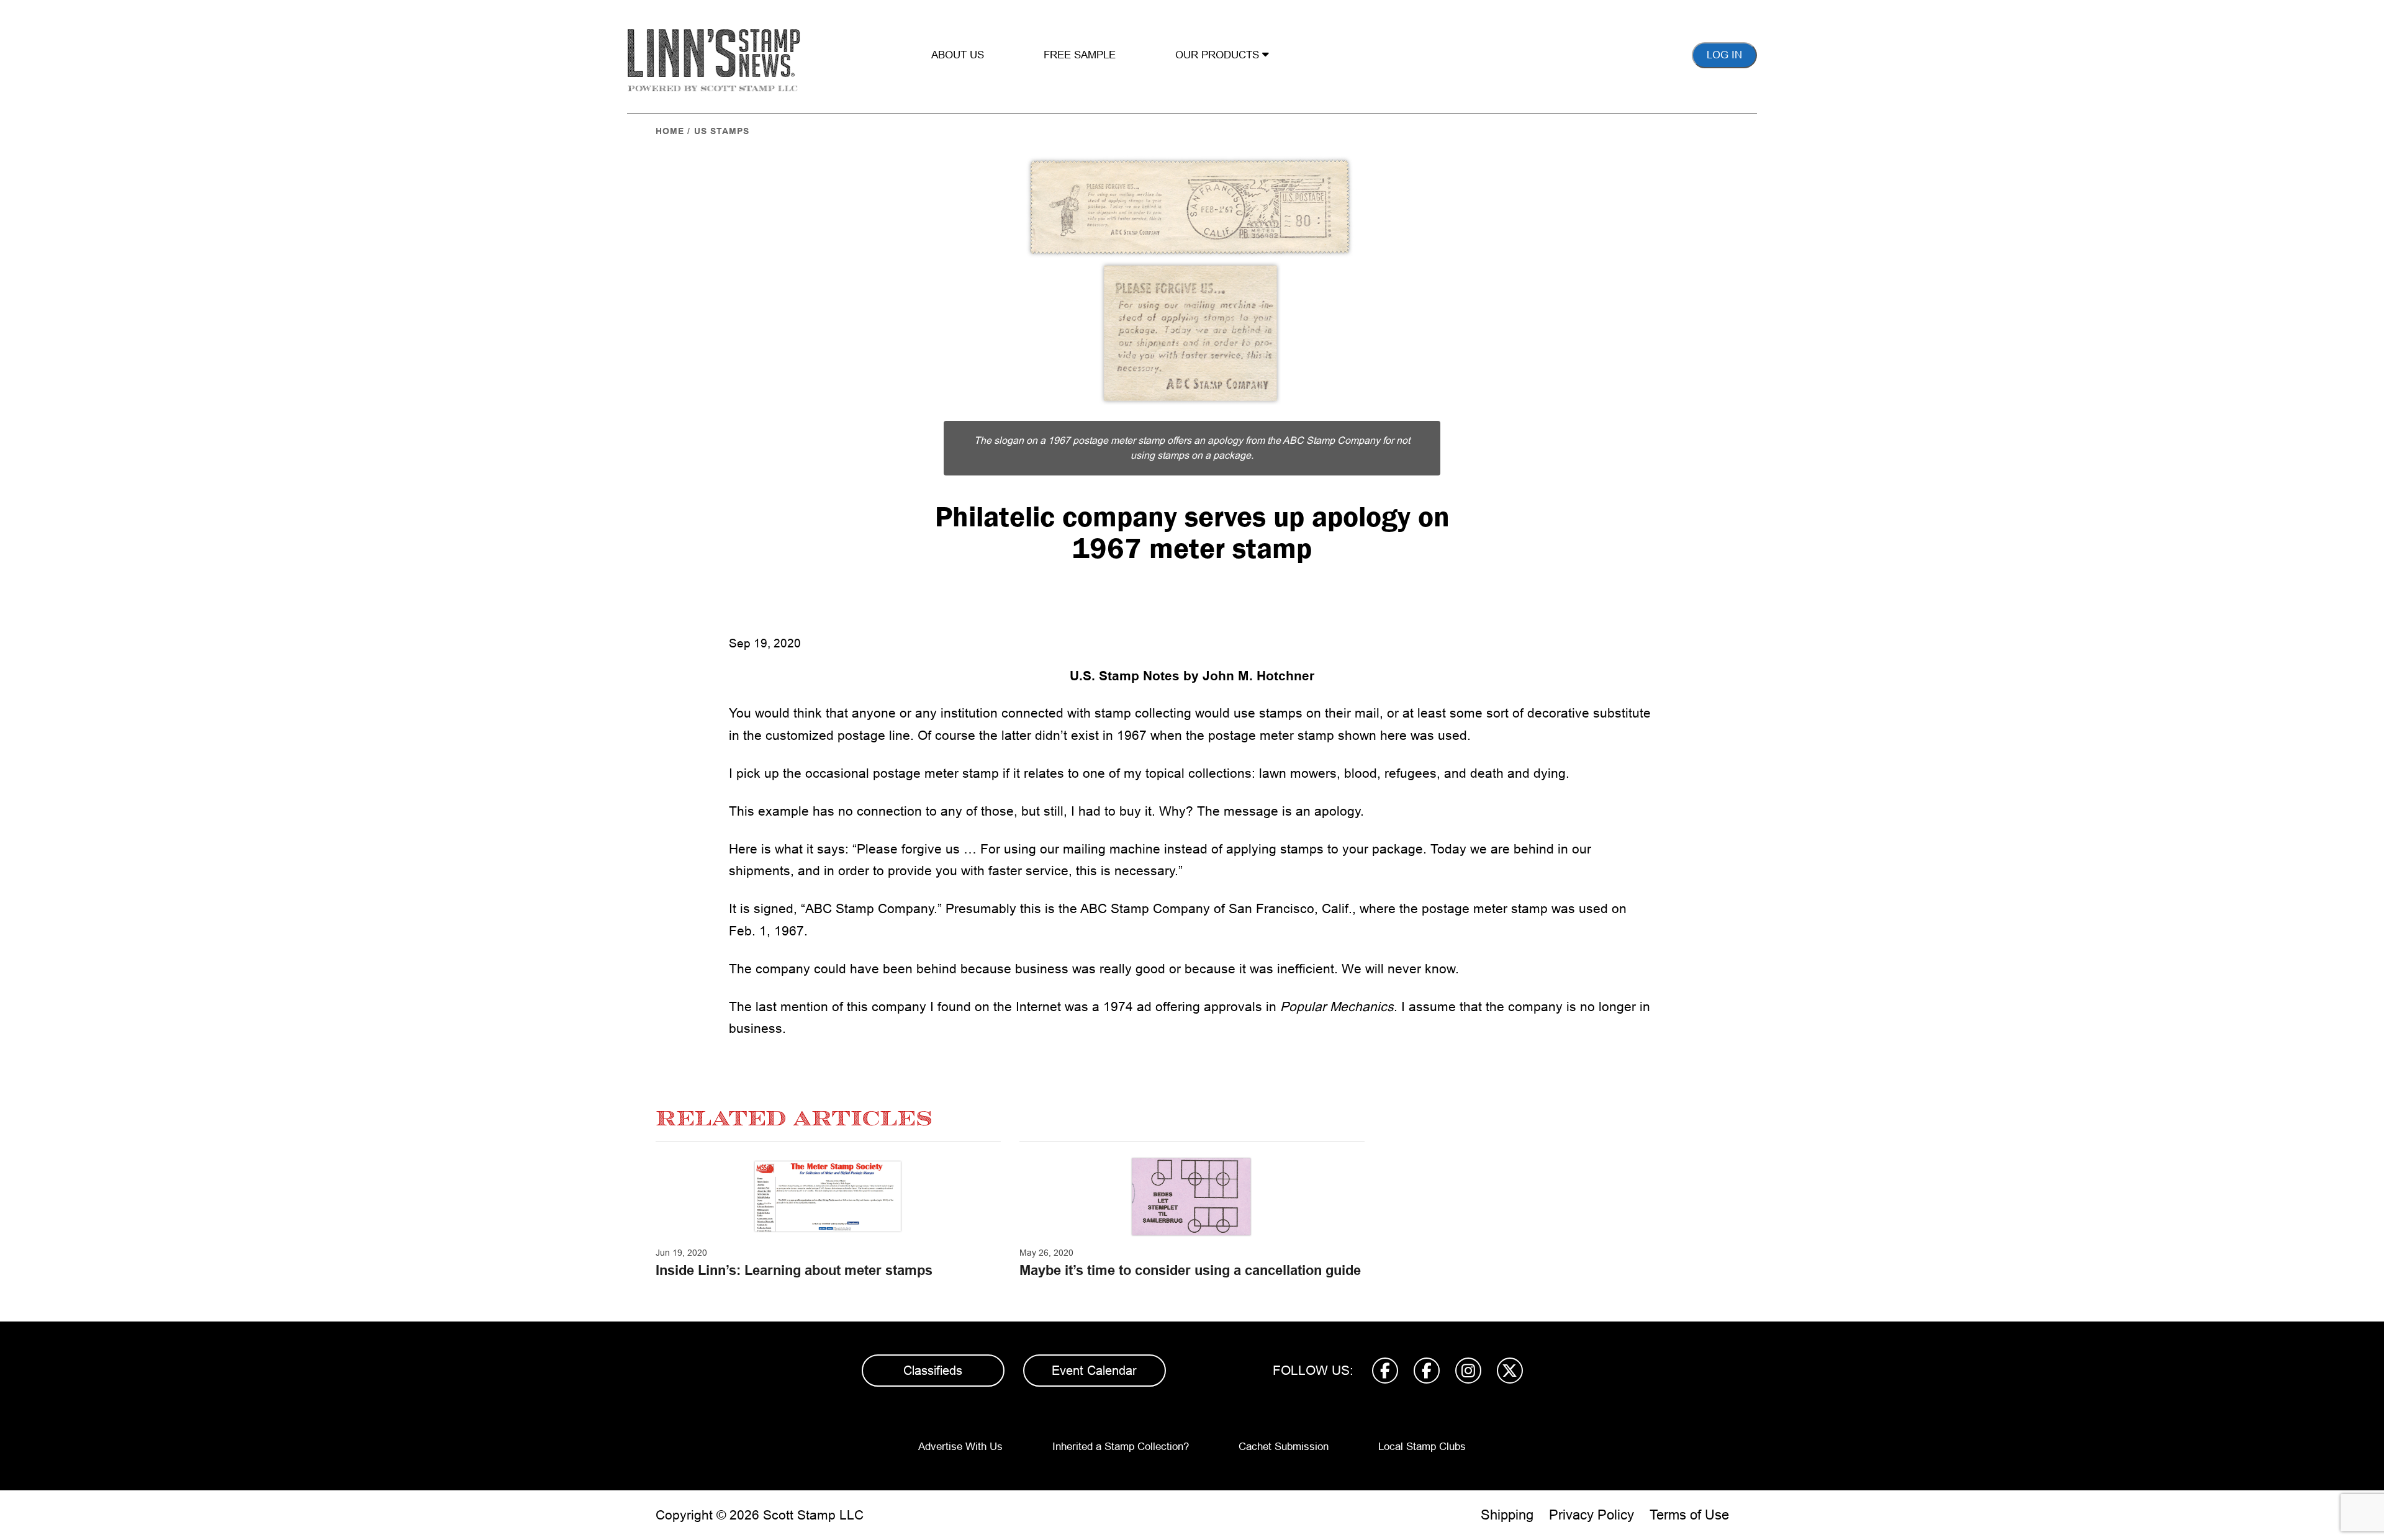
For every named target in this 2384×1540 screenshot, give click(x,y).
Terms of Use (1689, 1515)
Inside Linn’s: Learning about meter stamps (794, 1270)
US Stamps (722, 131)
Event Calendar (1094, 1371)
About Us (958, 55)
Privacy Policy (1592, 1515)
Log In (1724, 55)
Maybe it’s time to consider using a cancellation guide (1190, 1270)
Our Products (1219, 55)
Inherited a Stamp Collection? (1121, 1447)
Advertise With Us (960, 1447)
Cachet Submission (1284, 1447)
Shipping (1507, 1515)
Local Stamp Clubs (1422, 1447)
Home (670, 131)
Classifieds (933, 1371)
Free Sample (1080, 55)
